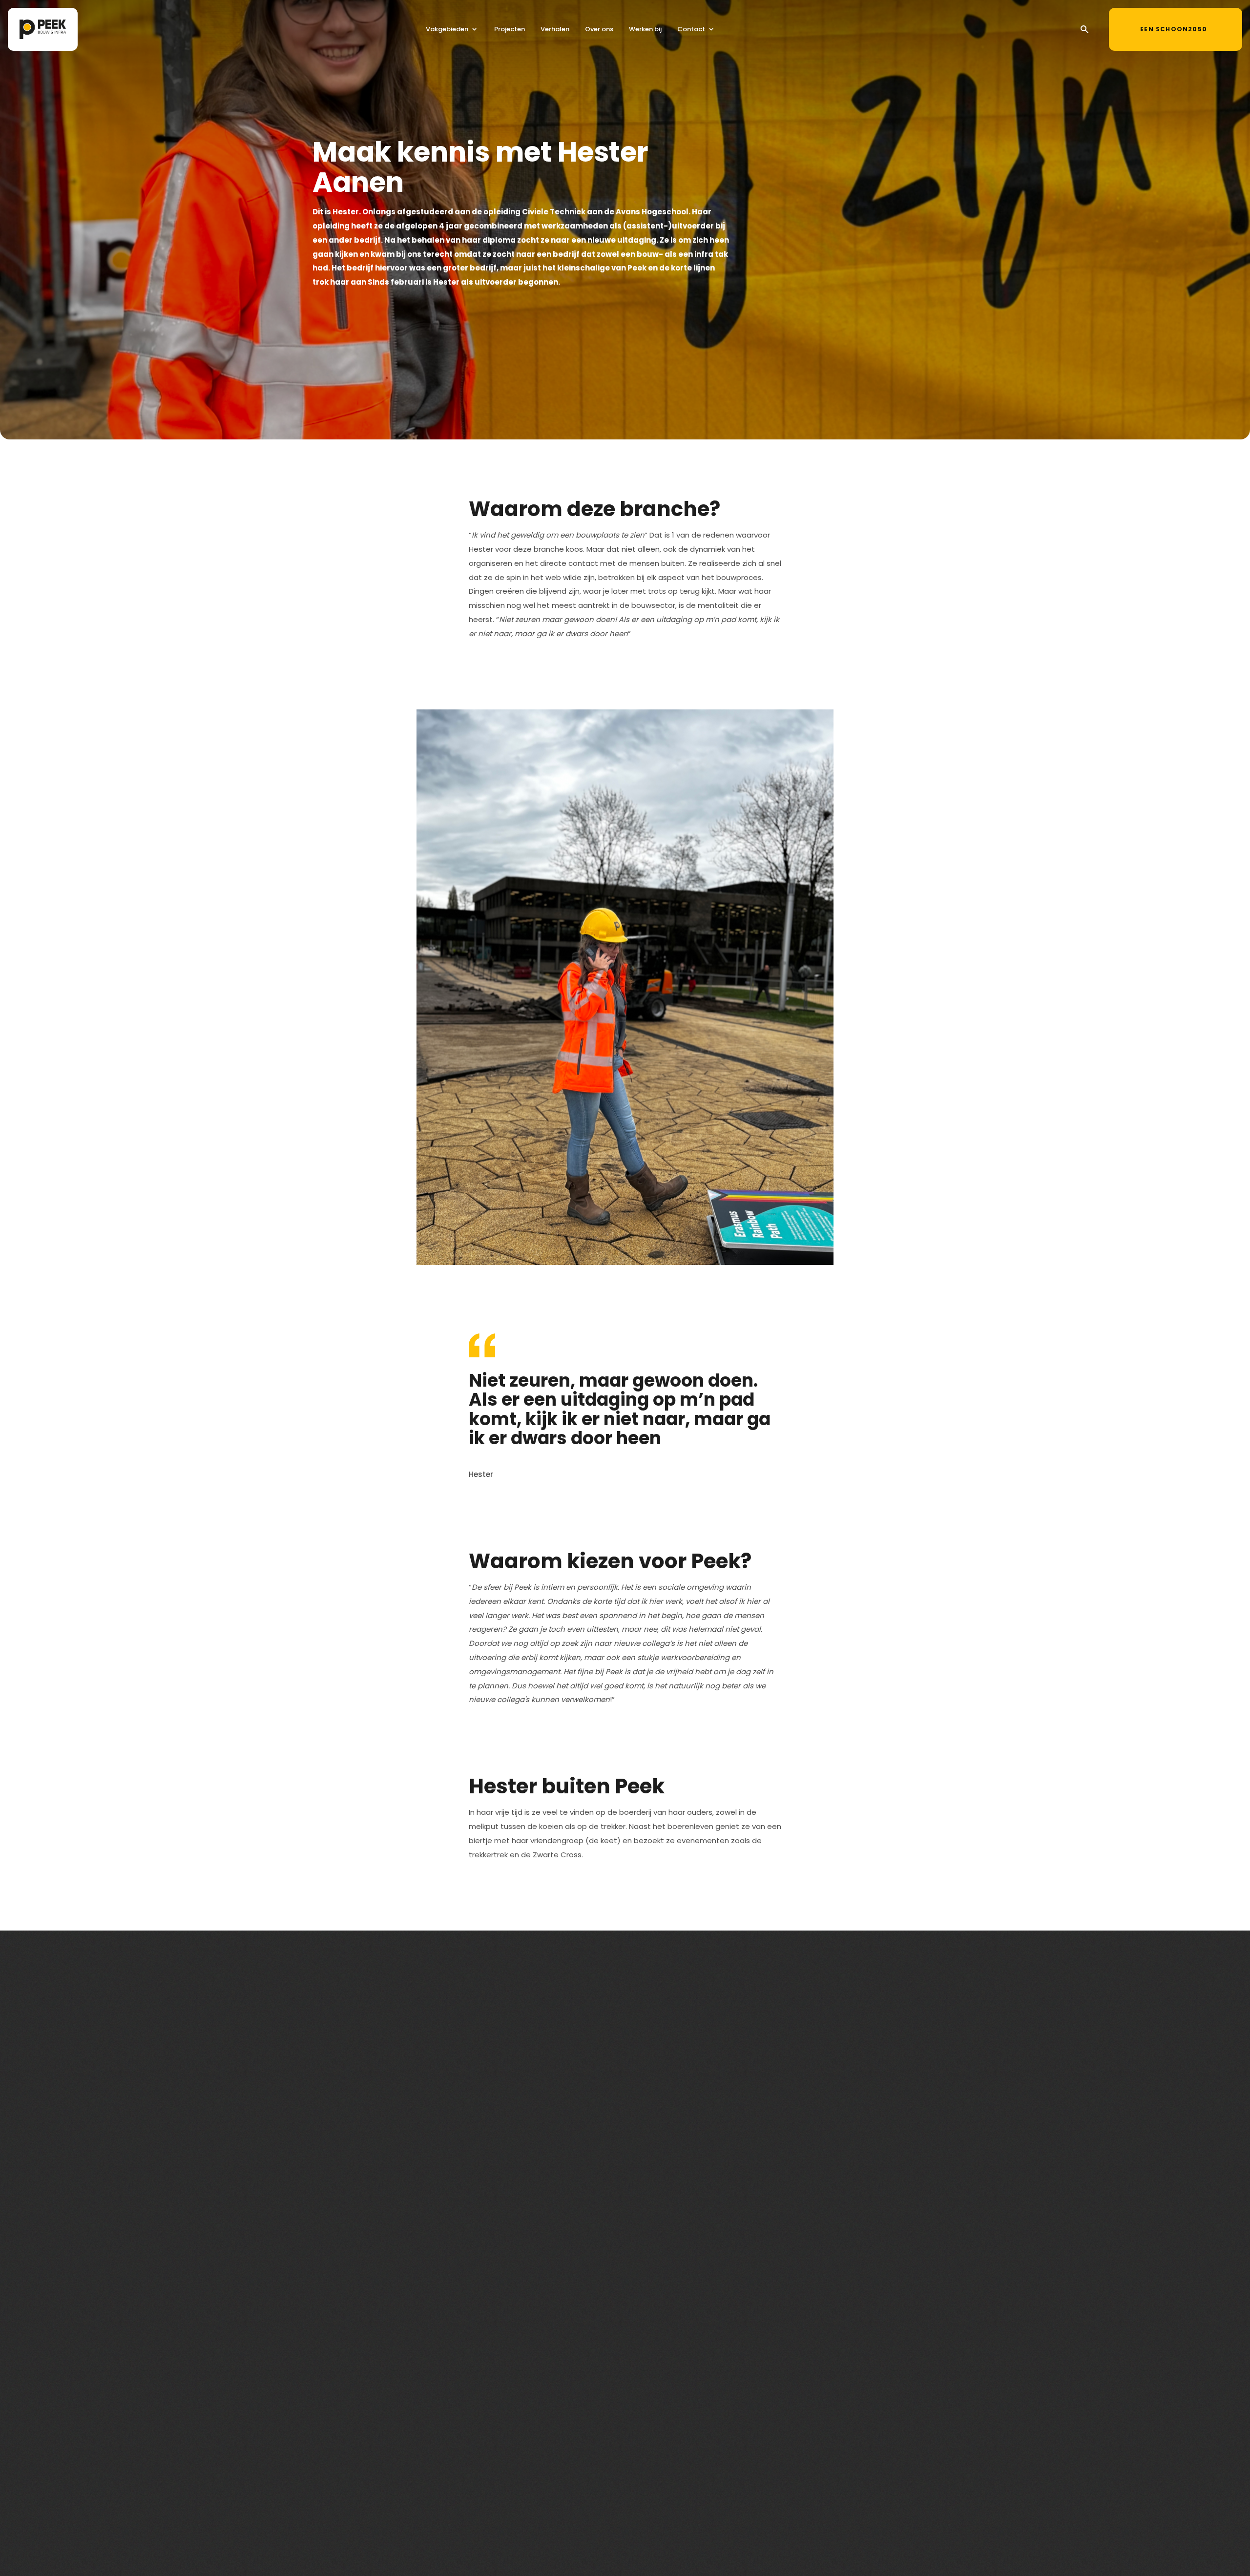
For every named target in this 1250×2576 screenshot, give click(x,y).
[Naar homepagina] (43, 29)
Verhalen (555, 29)
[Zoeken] (1084, 29)
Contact (691, 29)
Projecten (510, 29)
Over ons (599, 29)
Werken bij (645, 29)
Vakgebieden (447, 29)
